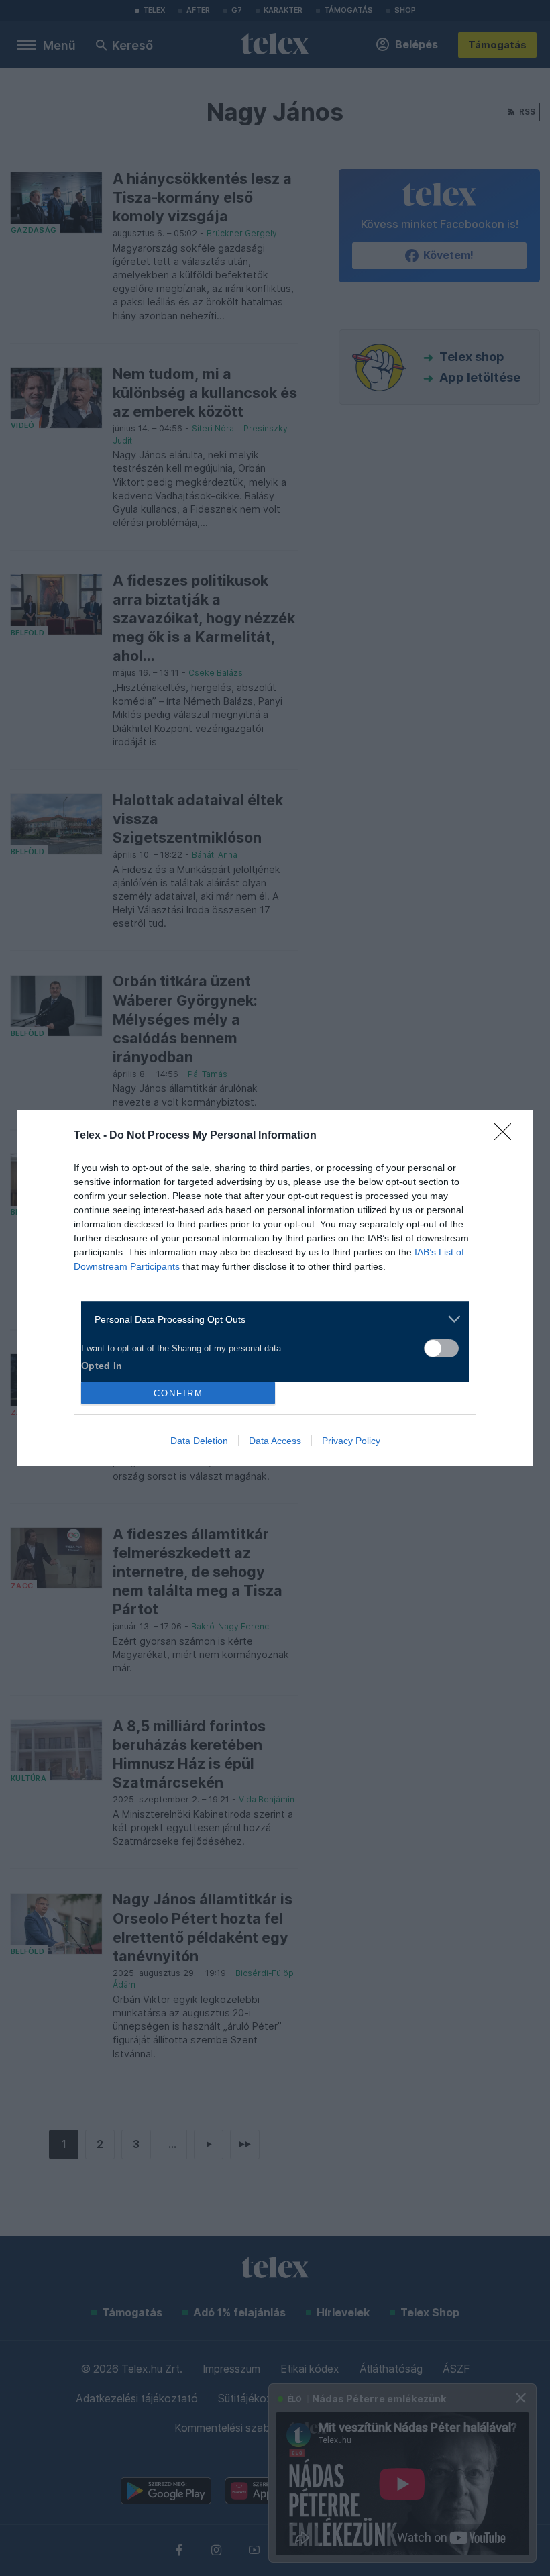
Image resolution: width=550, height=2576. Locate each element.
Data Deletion (199, 1441)
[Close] (507, 1136)
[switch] (441, 1348)
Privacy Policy (351, 1441)
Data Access (275, 1441)
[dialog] (275, 1288)
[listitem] (270, 1319)
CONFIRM (178, 1393)
